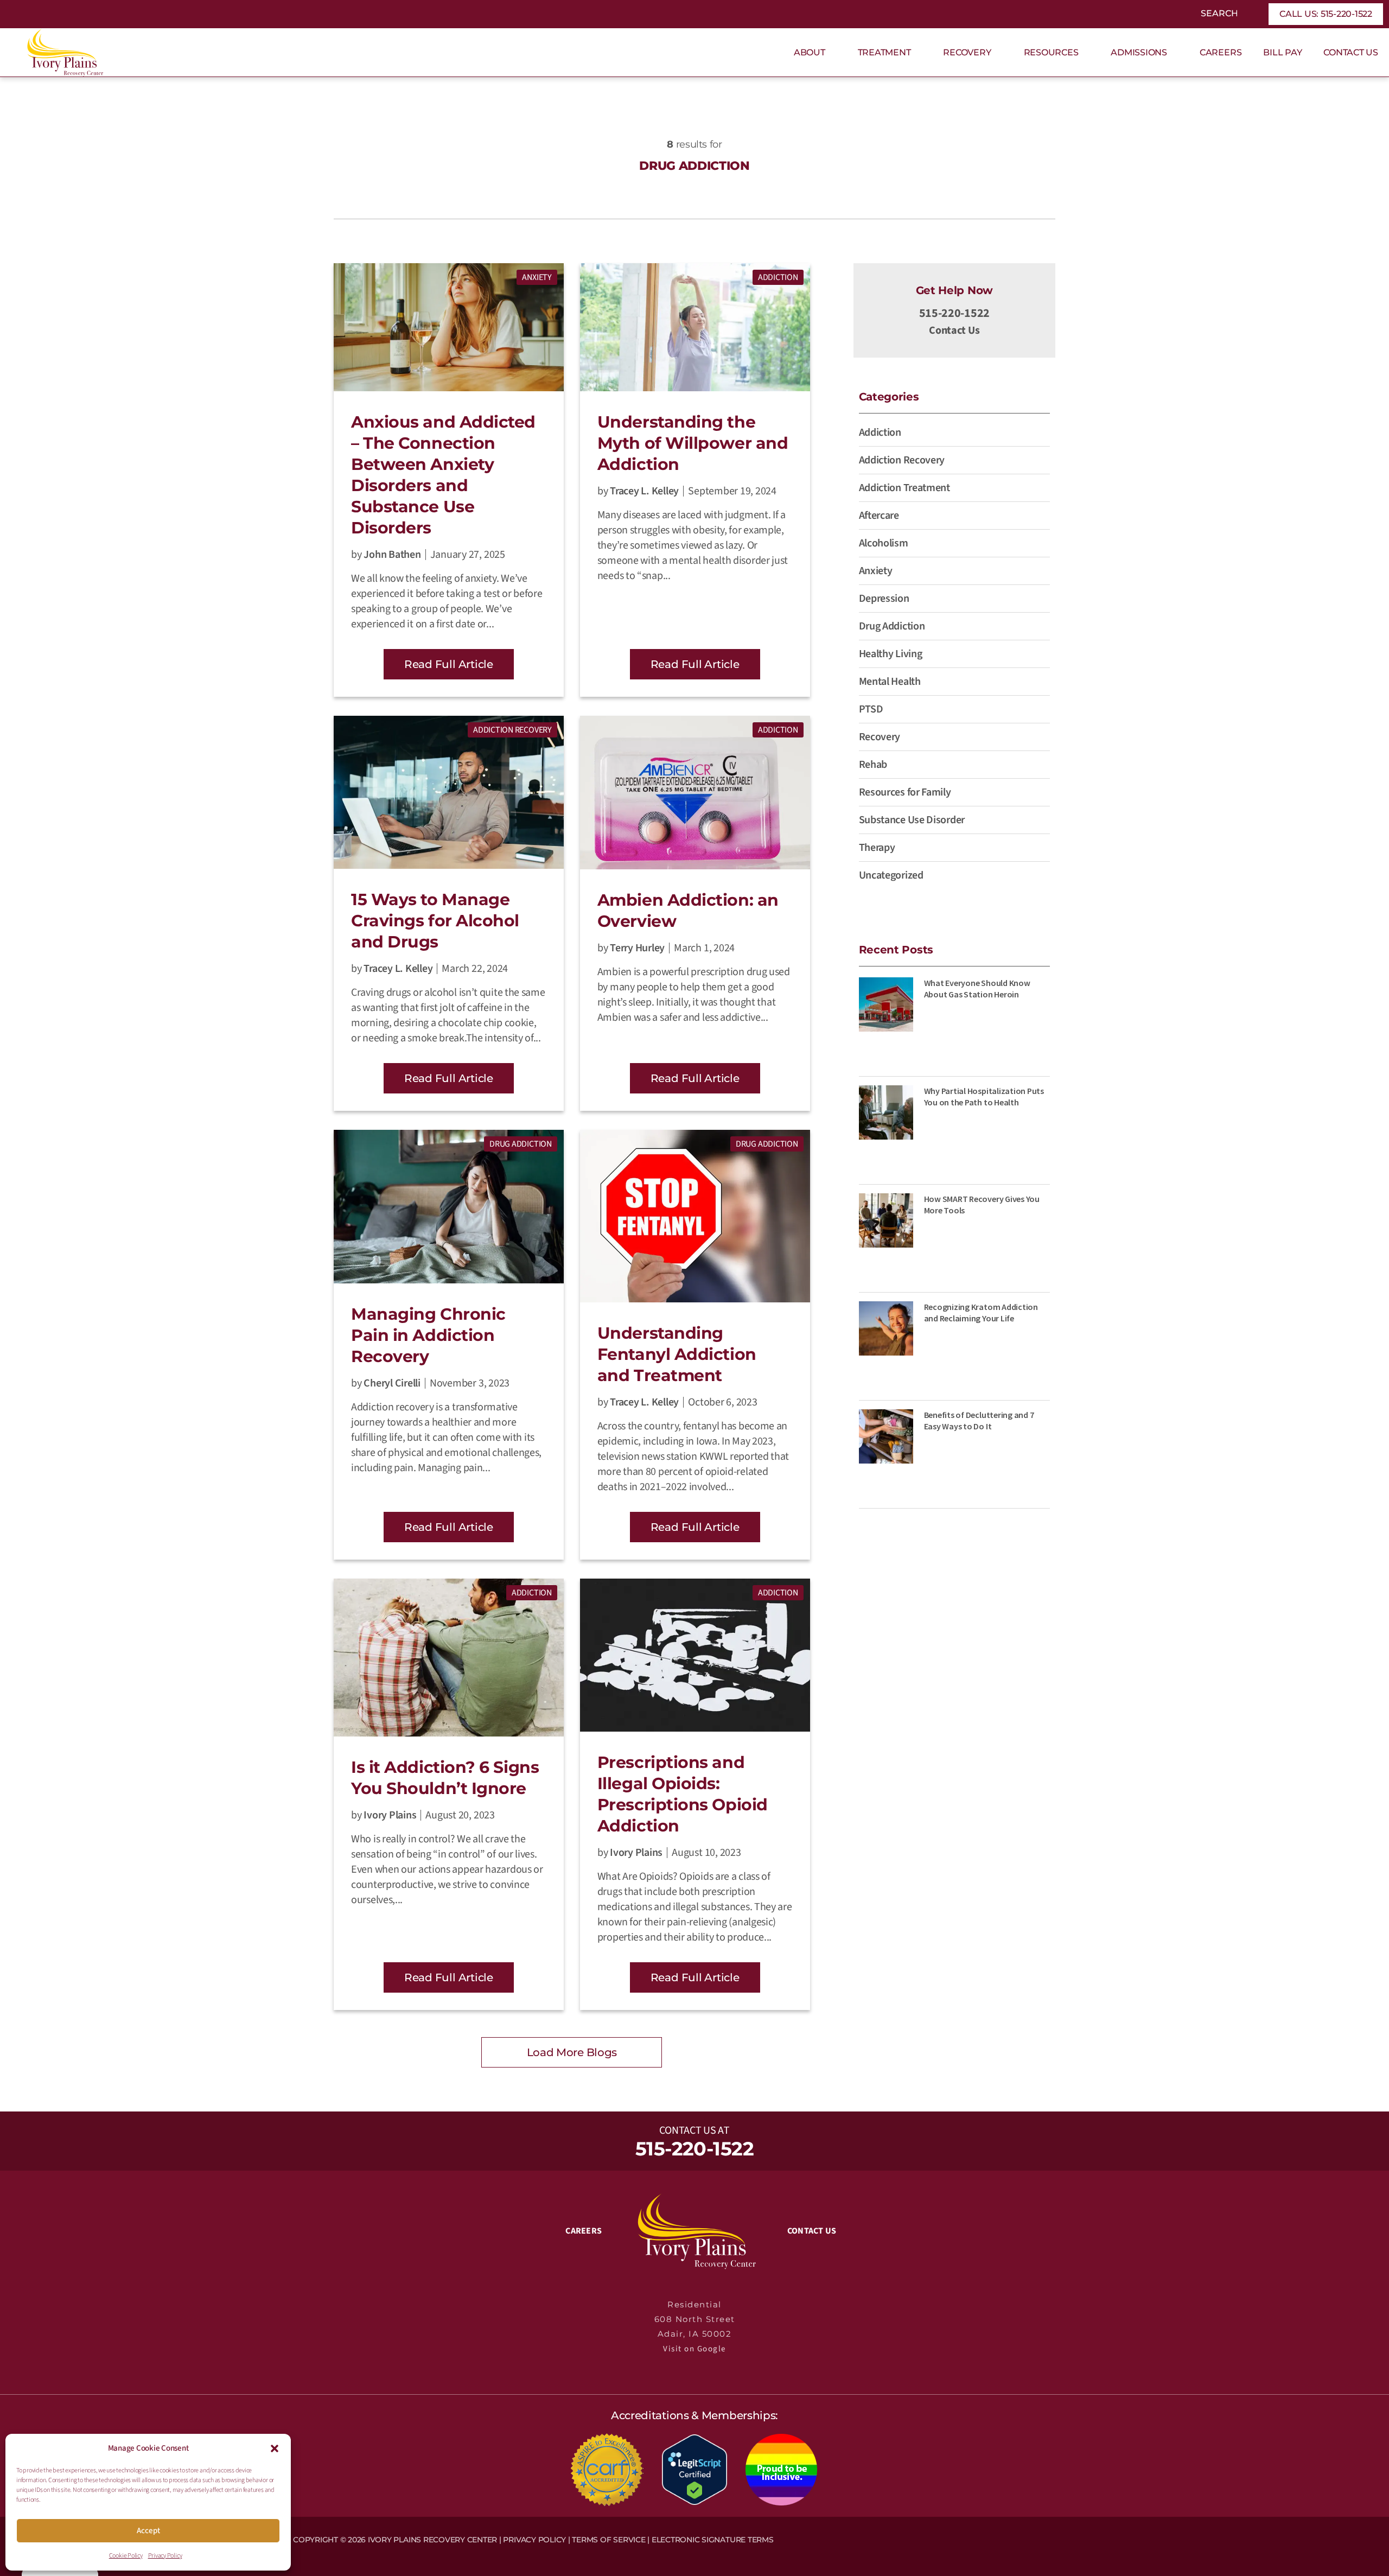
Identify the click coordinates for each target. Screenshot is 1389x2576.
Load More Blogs (572, 2052)
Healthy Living (891, 654)
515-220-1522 (954, 313)
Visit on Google (694, 2349)
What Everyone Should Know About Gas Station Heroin (977, 988)
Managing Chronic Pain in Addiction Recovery (428, 1335)
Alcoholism (884, 543)
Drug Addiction (521, 1144)
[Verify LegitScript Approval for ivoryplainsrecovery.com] (694, 2469)
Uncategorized (891, 875)
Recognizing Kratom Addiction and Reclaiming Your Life (981, 1312)
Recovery (880, 737)
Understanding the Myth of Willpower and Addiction (693, 443)
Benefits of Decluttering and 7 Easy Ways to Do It (979, 1420)
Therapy (877, 848)
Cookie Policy (126, 2556)
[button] (275, 2448)
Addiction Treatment (904, 488)
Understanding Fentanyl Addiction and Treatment (677, 1354)
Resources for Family (905, 792)
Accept (148, 2531)
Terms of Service (609, 2540)
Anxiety (537, 277)
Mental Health (890, 682)
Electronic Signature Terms (713, 2540)
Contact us (687, 2130)
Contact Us (954, 330)
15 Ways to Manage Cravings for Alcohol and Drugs (435, 921)
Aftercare (879, 516)
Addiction (778, 277)
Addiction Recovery (512, 730)
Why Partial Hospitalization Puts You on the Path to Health (984, 1096)
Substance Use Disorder (912, 820)
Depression (884, 599)
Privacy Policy (165, 2556)
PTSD (871, 709)
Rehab (873, 765)
